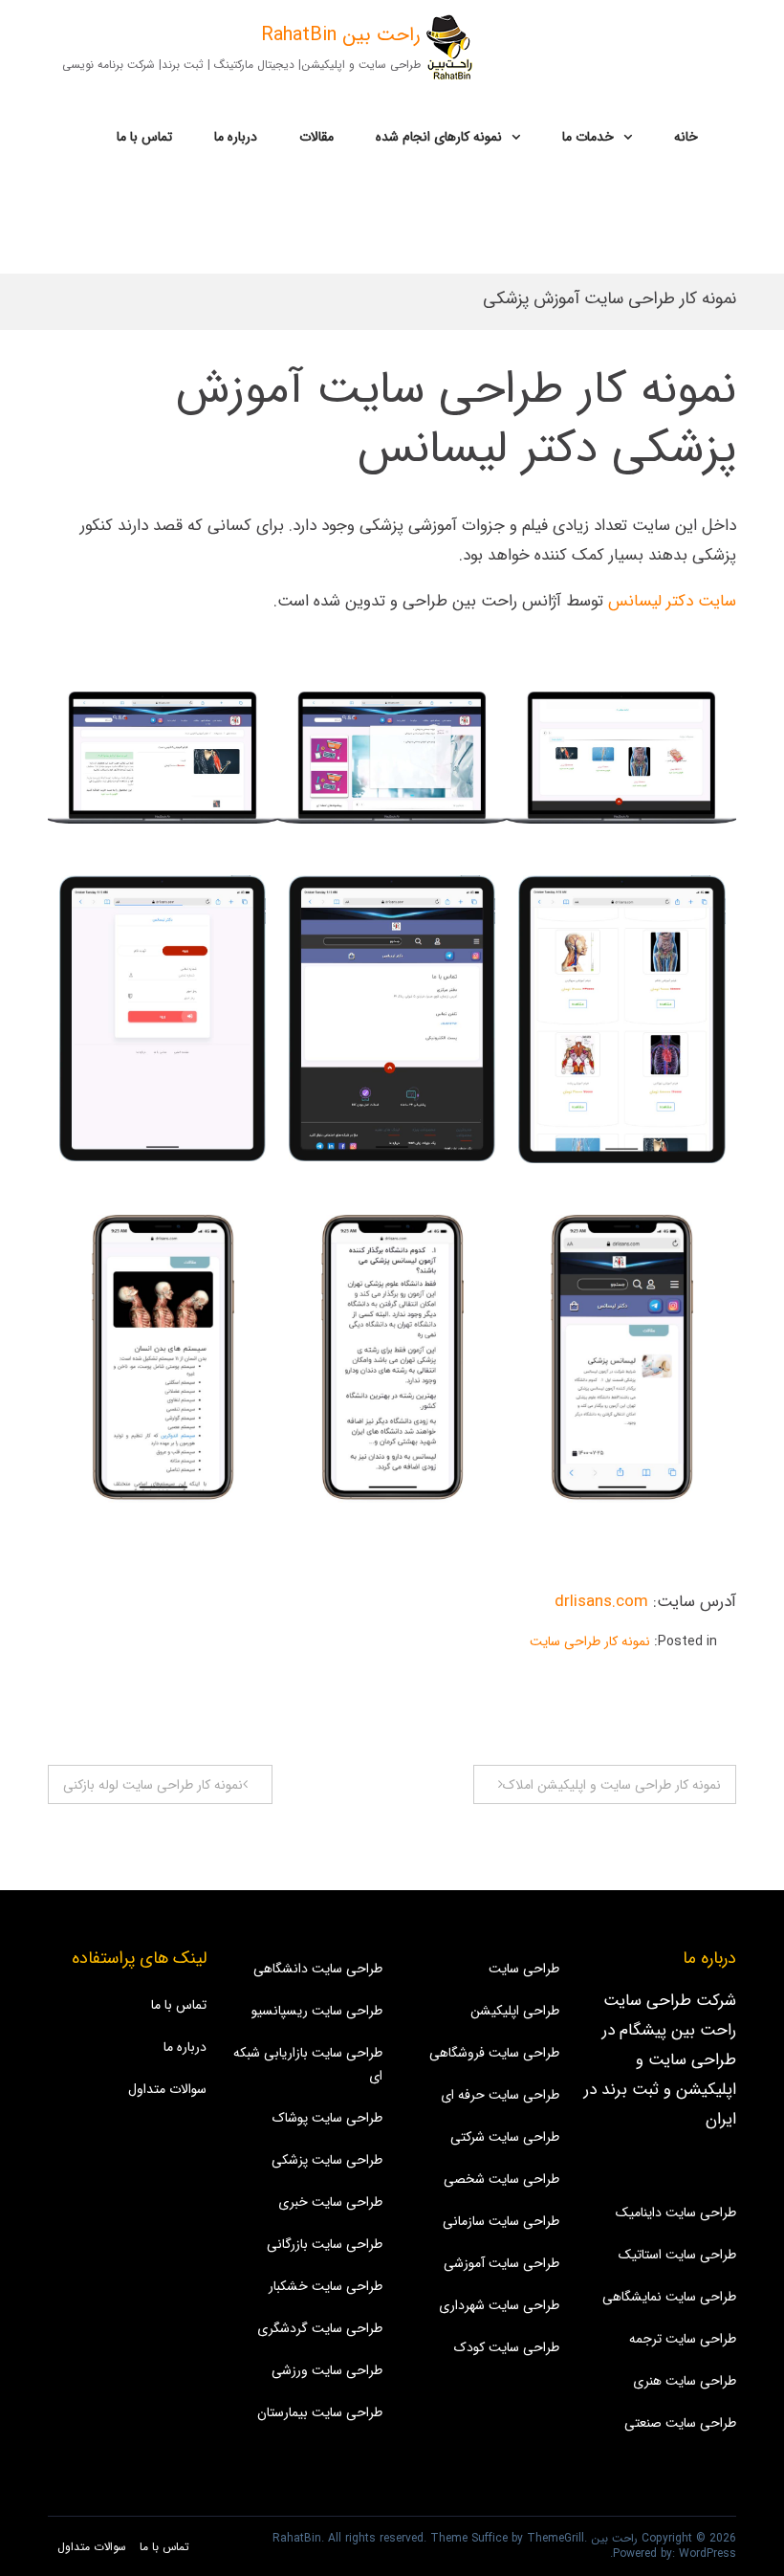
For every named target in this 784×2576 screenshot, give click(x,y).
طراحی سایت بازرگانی (325, 2244)
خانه (686, 137)
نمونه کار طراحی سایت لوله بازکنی (153, 1785)
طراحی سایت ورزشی (327, 2370)
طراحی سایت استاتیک (677, 2255)
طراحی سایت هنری (685, 2381)
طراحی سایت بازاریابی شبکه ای (308, 2064)
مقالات (316, 137)
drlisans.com (601, 1602)
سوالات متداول (167, 2089)
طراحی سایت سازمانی (501, 2221)
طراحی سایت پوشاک (327, 2118)
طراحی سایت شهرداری (499, 2305)
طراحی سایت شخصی (501, 2179)
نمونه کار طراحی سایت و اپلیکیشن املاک (612, 1785)
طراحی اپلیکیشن (515, 2011)
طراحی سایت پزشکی (327, 2160)
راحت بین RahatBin (341, 35)
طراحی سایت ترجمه (683, 2339)
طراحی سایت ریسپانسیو (317, 2011)
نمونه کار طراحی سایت (590, 1641)
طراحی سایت (524, 1969)
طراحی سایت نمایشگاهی (669, 2297)
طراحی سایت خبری (330, 2202)
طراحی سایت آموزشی (501, 2263)
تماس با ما (144, 137)
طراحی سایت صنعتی (680, 2423)
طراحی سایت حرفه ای (500, 2095)
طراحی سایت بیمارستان (320, 2412)
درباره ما (236, 137)
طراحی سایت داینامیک (676, 2213)
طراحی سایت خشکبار (326, 2286)
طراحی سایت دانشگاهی (318, 1969)
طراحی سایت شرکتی (505, 2137)
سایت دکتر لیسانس (672, 601)
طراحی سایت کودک (507, 2347)
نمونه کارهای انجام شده (439, 137)
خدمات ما (588, 137)
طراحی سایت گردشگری (320, 2328)
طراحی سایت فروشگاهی (494, 2053)
